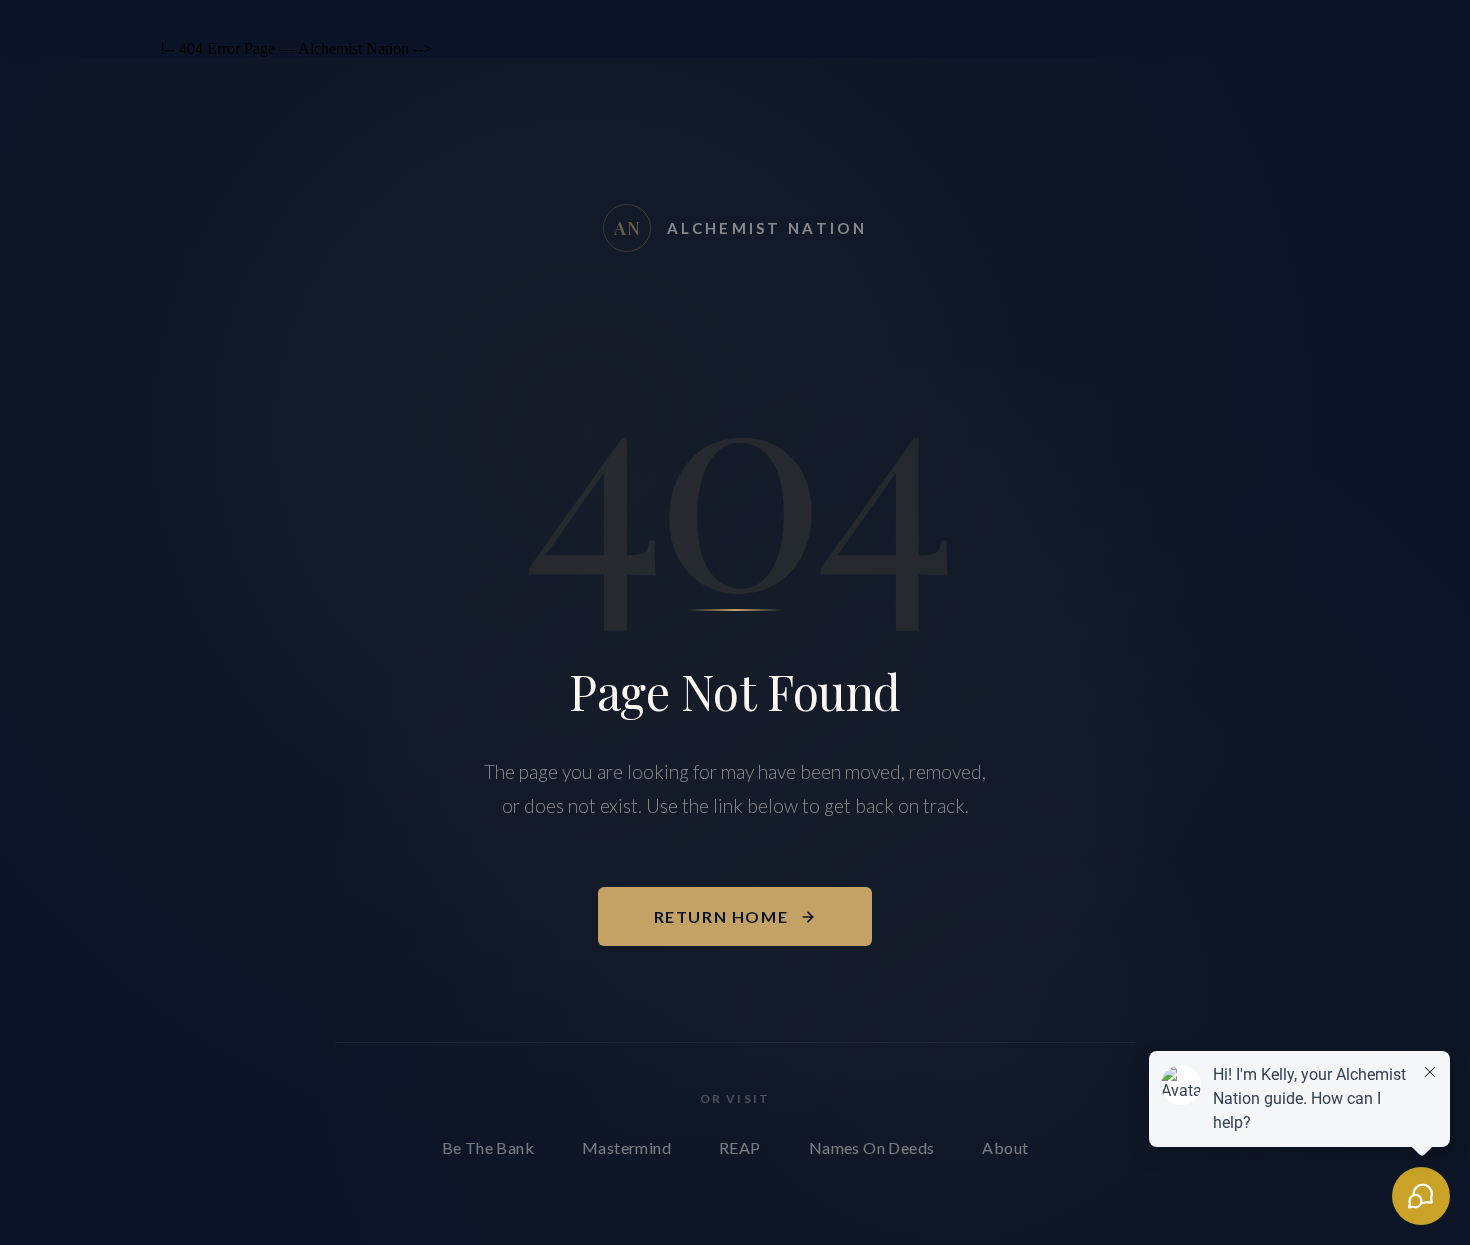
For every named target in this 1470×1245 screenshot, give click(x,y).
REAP (740, 1147)
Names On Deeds (872, 1147)
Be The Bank (488, 1147)
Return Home (721, 916)
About (1005, 1147)
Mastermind (626, 1147)
